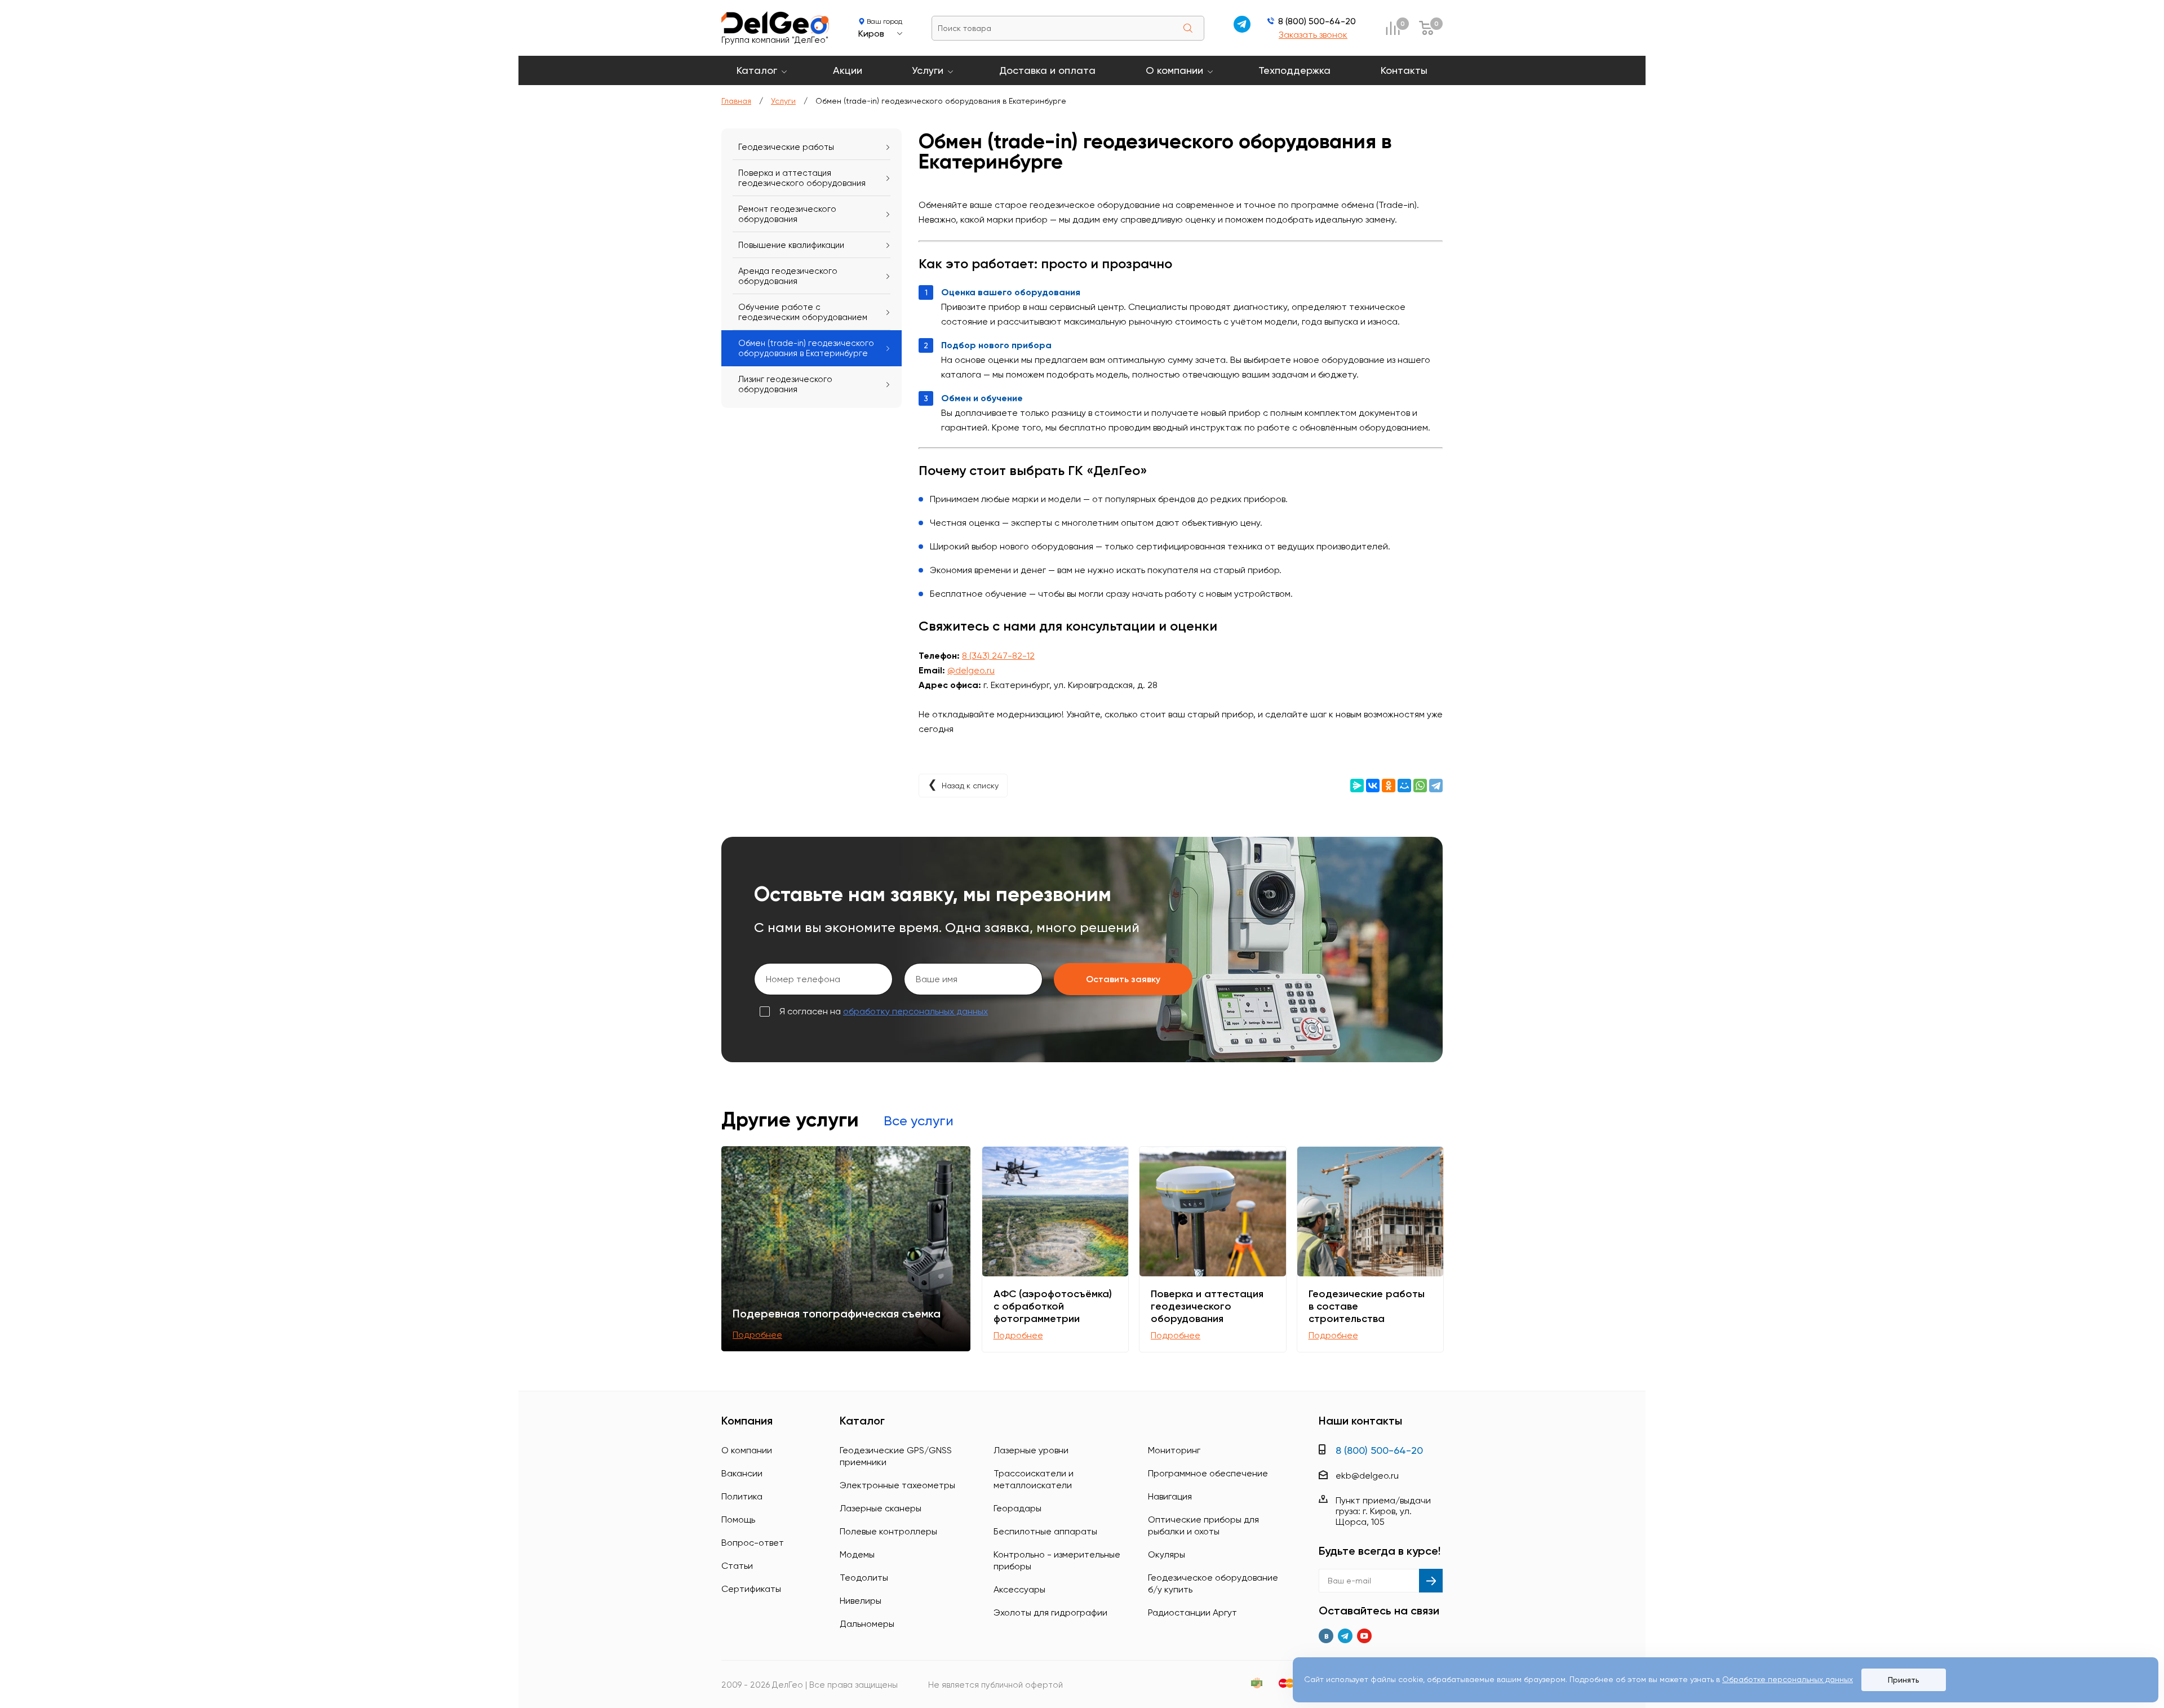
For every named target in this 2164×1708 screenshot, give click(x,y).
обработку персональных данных (915, 1011)
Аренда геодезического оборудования (788, 276)
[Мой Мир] (1404, 786)
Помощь (738, 1520)
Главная (736, 101)
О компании (1174, 70)
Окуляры (1167, 1554)
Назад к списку (970, 786)
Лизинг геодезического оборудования (785, 384)
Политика (742, 1496)
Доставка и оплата (1047, 70)
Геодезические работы (786, 147)
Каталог (757, 70)
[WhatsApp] (1420, 786)
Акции (848, 70)
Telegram (1345, 1636)
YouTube (1364, 1636)
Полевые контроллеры (888, 1531)
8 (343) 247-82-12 (998, 656)
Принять (1904, 1680)
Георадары (1017, 1508)
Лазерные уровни (1031, 1450)
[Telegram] (1436, 786)
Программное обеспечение (1208, 1473)
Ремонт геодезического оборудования (787, 214)
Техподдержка (1294, 70)
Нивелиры (861, 1601)
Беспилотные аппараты (1045, 1531)
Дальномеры (867, 1624)
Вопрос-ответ (753, 1543)
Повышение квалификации (791, 245)
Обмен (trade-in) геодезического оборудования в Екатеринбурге (806, 348)
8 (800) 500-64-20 (1317, 21)
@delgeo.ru (971, 670)
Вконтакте (1326, 1636)
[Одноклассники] (1389, 786)
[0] (1393, 28)
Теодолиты (864, 1578)
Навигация (1170, 1496)
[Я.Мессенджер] (1357, 786)
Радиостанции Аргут (1192, 1612)
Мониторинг (1174, 1450)
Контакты (1404, 70)
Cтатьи (737, 1566)
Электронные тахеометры (897, 1485)
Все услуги (919, 1121)
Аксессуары (1019, 1589)
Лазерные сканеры (881, 1508)
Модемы (857, 1554)
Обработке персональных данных (1788, 1679)
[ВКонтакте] (1373, 786)
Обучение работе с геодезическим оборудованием (803, 312)
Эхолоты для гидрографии (1050, 1612)
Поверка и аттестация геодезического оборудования (802, 178)
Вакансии (742, 1473)
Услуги (928, 70)
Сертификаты (751, 1589)
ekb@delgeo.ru (1367, 1476)
